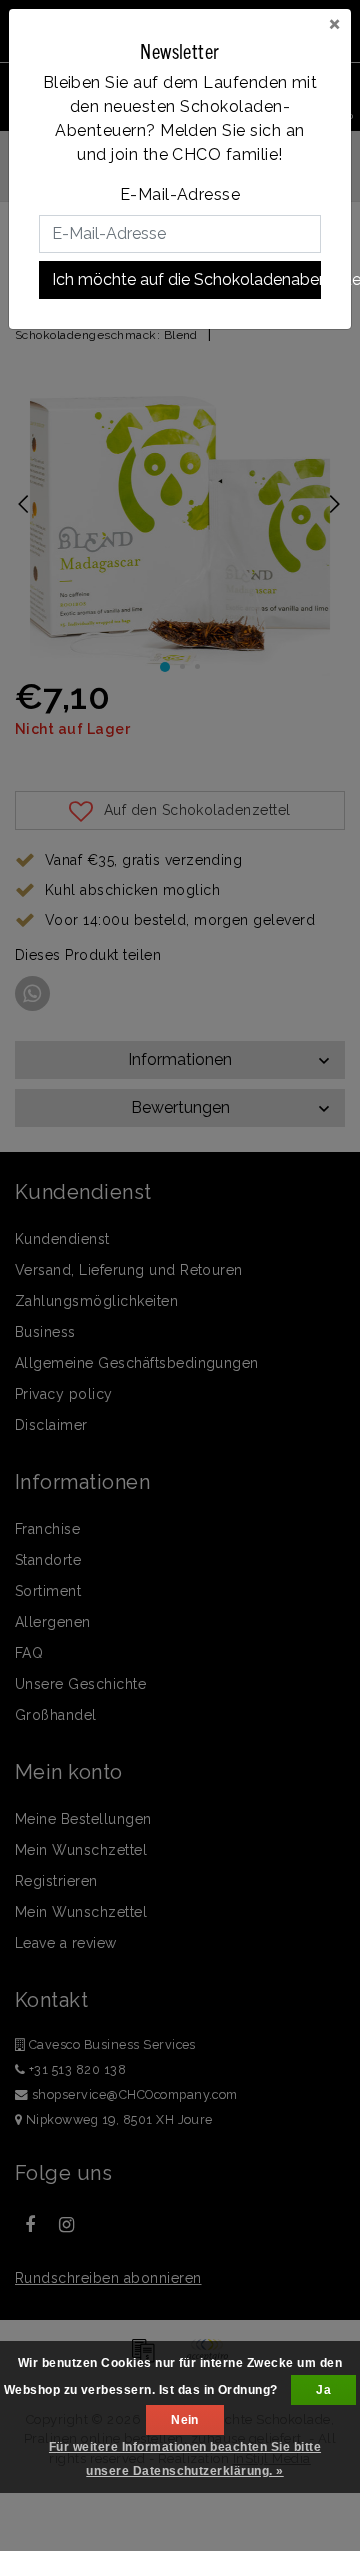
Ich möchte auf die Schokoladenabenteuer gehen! (186, 279)
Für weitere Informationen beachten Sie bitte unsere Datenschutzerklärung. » (185, 2459)
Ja (323, 2390)
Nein (185, 2420)
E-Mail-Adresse (180, 194)
